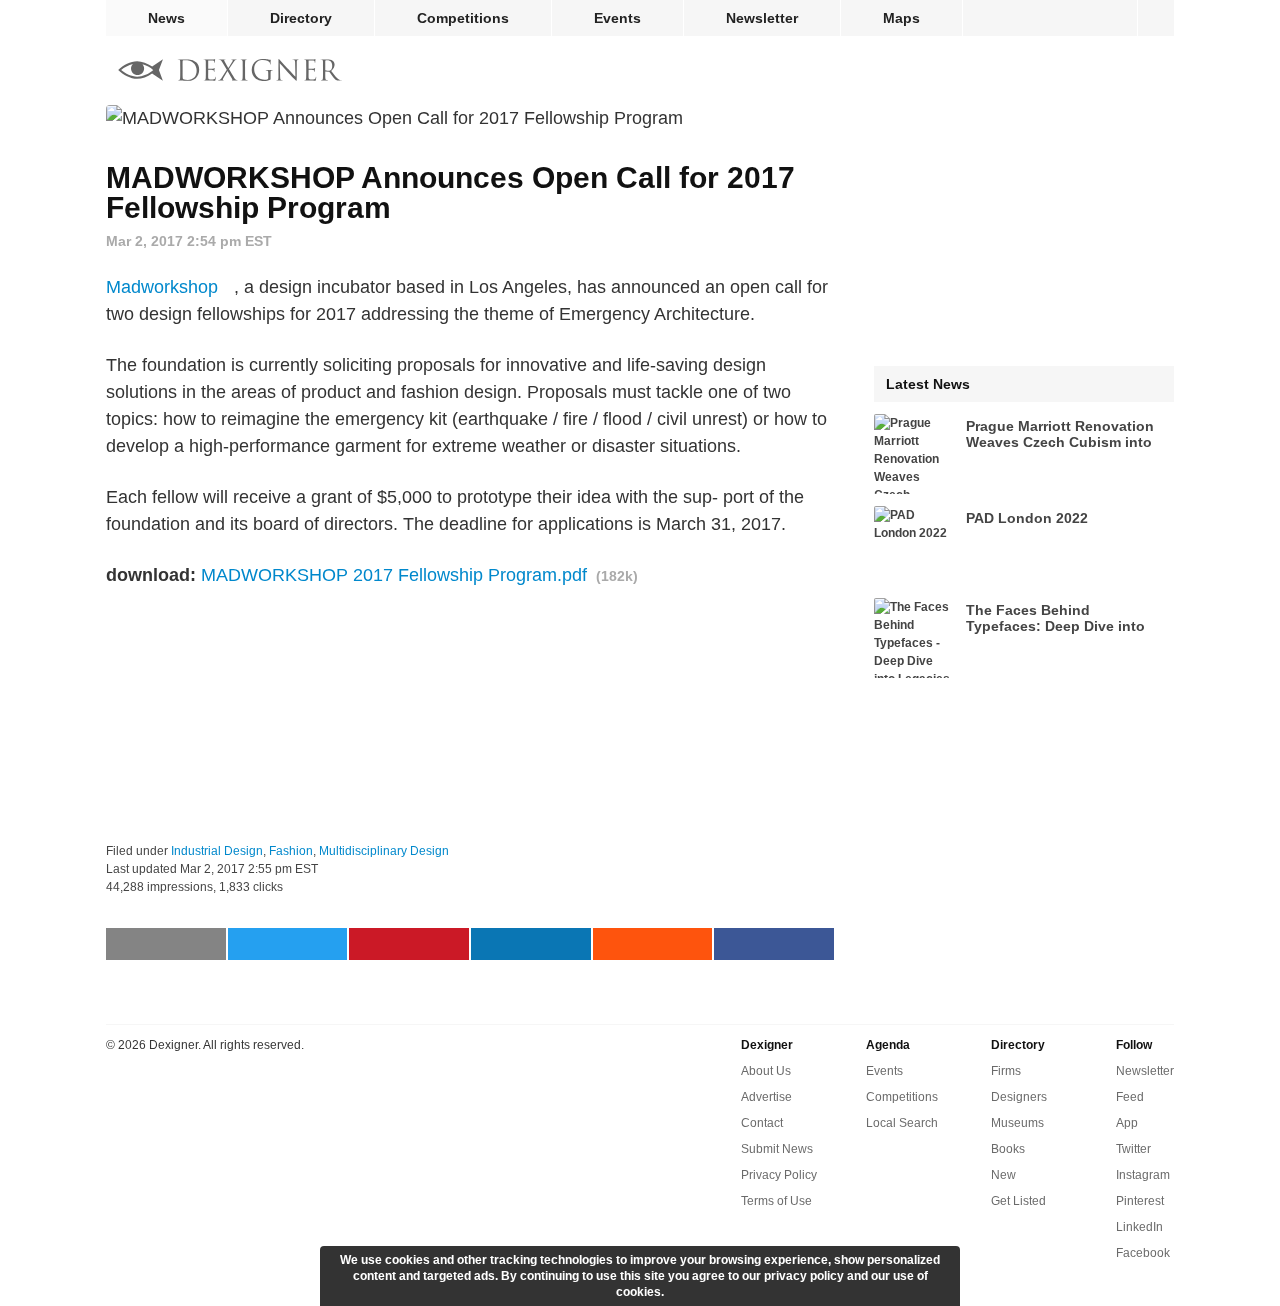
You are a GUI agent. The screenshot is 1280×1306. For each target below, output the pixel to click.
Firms (1006, 1071)
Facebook (1143, 1253)
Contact (762, 1123)
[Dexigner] (230, 72)
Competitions (463, 18)
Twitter (1133, 1149)
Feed (1130, 1097)
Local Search (902, 1123)
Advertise (766, 1097)
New (1003, 1175)
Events (617, 18)
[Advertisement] (470, 716)
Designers (1019, 1097)
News (166, 18)
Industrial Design (217, 851)
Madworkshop (162, 287)
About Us (766, 1071)
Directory (301, 18)
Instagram (1143, 1175)
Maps (901, 18)
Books (1008, 1149)
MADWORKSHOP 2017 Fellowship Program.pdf (394, 575)
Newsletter (762, 18)
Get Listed (1018, 1201)
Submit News (777, 1149)
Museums (1017, 1123)
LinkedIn (1139, 1227)
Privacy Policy (779, 1175)
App (1127, 1123)
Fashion (291, 851)
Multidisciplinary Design (384, 851)
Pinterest (1140, 1201)
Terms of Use (776, 1201)
